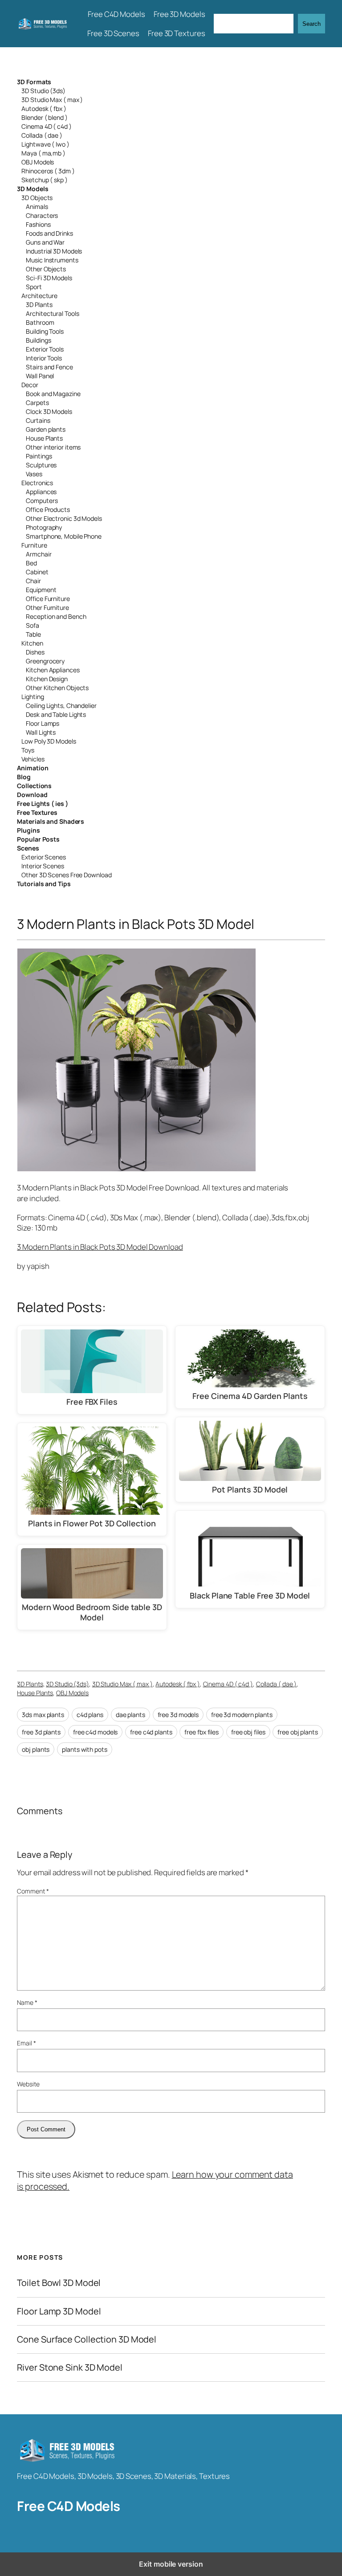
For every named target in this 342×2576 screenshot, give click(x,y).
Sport (34, 287)
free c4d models (96, 1732)
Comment (33, 1891)
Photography (44, 527)
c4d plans (90, 1715)
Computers (42, 501)
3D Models (33, 189)
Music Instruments (52, 260)
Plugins (28, 830)
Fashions (38, 224)
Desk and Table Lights (56, 714)
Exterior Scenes (44, 857)
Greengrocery (45, 661)
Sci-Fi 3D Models (49, 278)
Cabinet (37, 572)
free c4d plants (151, 1732)
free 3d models (178, 1715)
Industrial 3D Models (54, 251)
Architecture (39, 296)
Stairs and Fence (49, 367)
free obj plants (298, 1732)
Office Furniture (48, 599)
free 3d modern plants (242, 1715)
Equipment (41, 590)
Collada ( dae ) (42, 135)
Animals (37, 206)
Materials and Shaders (51, 821)
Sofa (33, 625)
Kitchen (32, 643)
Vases (34, 474)
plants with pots (84, 1749)
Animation (33, 768)
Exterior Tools (45, 349)
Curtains (38, 420)
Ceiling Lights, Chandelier (61, 705)
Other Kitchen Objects (57, 688)
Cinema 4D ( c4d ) (46, 126)
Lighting (33, 697)
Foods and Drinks (49, 233)
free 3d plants (41, 1732)
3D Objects (37, 198)
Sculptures (41, 465)
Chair (33, 581)
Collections (34, 786)
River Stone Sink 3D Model (70, 2367)
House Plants (44, 438)
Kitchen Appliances (53, 670)
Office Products (48, 509)
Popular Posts (38, 839)
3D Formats (34, 82)
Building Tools (45, 331)
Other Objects (46, 269)
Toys (28, 750)
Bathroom (40, 322)
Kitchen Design (47, 679)
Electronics (37, 483)
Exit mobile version (171, 2564)
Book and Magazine (53, 394)
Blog (24, 777)
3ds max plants (43, 1715)
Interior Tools (44, 358)
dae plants (130, 1715)
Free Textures (37, 812)
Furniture (34, 545)
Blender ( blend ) (44, 117)
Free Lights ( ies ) (42, 803)
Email (26, 2043)
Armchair (39, 554)
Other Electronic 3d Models (64, 518)
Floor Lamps (43, 723)
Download (32, 795)
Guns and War (45, 242)
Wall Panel (40, 376)
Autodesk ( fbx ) (44, 108)
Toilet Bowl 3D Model (59, 2283)
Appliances (41, 492)
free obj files (248, 1732)
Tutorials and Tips (44, 884)
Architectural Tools (52, 313)
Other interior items (53, 447)
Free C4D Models (69, 2506)
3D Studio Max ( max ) (52, 100)
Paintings (39, 456)
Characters (42, 215)
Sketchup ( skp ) (44, 180)
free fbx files (202, 1732)
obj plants (36, 1749)
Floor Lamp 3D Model (59, 2311)
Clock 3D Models (49, 411)
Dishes (35, 652)
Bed (31, 563)
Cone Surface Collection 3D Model (87, 2339)
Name (27, 2002)
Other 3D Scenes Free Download (66, 875)
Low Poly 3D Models (49, 741)
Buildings (38, 340)
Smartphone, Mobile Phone (64, 536)
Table (33, 634)
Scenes (28, 848)
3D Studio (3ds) (43, 91)
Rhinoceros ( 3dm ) (48, 171)
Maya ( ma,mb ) (43, 153)
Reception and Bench (56, 616)
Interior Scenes (43, 866)
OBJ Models (38, 162)
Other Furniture (47, 607)
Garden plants (46, 429)
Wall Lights (41, 732)
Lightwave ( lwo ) (45, 144)
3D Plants (39, 305)
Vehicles (33, 759)
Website (28, 2084)
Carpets (37, 403)
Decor (30, 385)
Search (311, 24)
